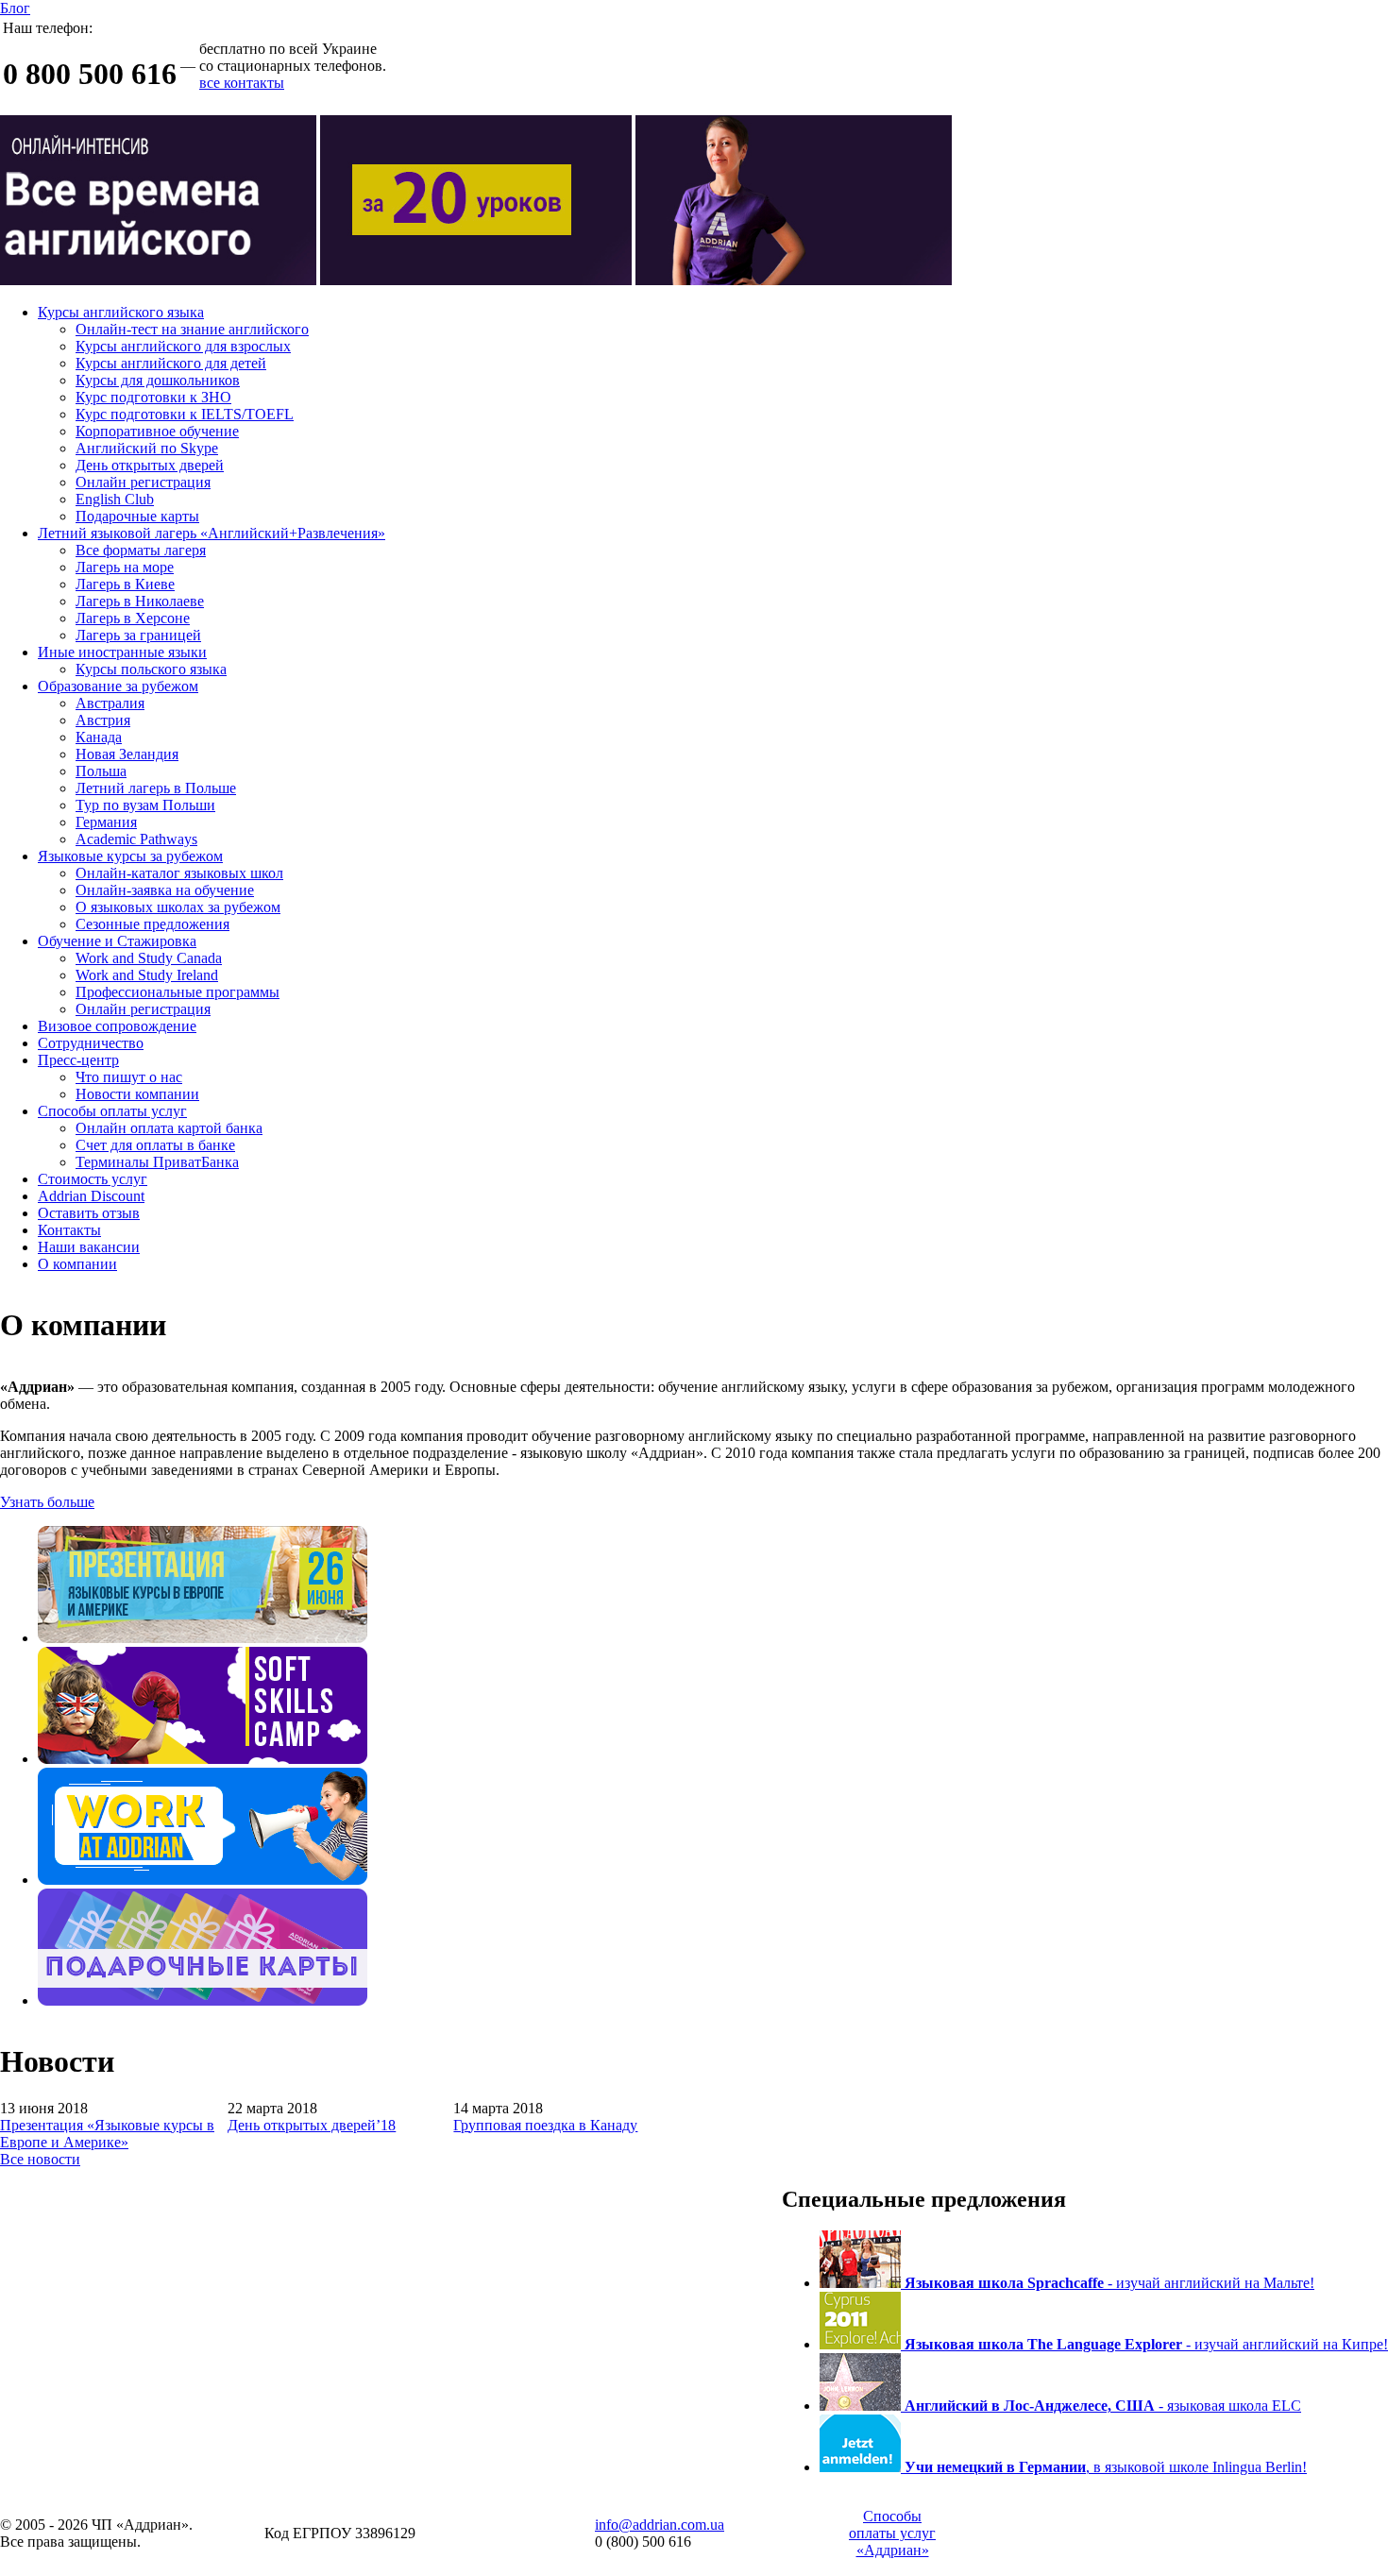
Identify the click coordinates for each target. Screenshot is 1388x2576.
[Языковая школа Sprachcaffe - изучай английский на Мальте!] (862, 2283)
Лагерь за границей (138, 635)
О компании (77, 1264)
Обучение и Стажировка (117, 941)
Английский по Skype (147, 448)
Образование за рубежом (118, 686)
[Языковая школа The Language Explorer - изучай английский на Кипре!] (862, 2344)
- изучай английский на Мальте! (1109, 2283)
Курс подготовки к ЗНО (153, 397)
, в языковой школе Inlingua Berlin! (1106, 2467)
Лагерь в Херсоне (133, 618)
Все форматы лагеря (141, 550)
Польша (101, 771)
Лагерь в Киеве (125, 584)
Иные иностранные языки (122, 652)
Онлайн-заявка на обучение (165, 890)
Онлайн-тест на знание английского (192, 329)
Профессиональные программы (178, 992)
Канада (99, 737)
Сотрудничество (91, 1043)
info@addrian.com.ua (660, 2525)
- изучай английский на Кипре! (1146, 2344)
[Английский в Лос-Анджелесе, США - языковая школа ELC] (862, 2406)
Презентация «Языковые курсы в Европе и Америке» (107, 2134)
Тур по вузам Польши (145, 805)
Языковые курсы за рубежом (130, 856)
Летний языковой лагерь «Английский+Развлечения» (212, 533)
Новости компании (137, 1094)
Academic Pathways (136, 839)
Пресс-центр (78, 1060)
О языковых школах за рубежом (178, 907)
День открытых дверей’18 (312, 2125)
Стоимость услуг (93, 1179)
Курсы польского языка (151, 669)
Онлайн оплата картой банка (169, 1128)
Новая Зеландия (127, 754)
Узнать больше (47, 1502)
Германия (106, 822)
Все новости (40, 2159)
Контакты (69, 1230)
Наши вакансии (89, 1247)
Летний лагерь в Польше (156, 788)
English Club (115, 499)
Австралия (110, 703)
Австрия (103, 720)
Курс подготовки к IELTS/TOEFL (185, 414)
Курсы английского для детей (171, 363)
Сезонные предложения (152, 924)
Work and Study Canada (149, 958)
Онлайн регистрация (143, 482)
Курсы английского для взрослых (183, 346)
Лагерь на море (125, 567)
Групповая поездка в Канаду (545, 2125)
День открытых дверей (150, 465)
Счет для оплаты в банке (155, 1145)
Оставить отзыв (89, 1213)
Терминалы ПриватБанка (157, 1162)
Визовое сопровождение (117, 1026)
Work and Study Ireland (147, 975)
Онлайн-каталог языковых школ (179, 873)
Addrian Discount (91, 1196)
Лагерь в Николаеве (140, 601)
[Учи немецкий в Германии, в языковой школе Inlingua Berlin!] (862, 2467)
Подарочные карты (137, 516)
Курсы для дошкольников (158, 380)
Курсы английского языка (121, 312)
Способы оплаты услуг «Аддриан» (892, 2533)
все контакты (242, 83)
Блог (15, 8)
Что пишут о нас (129, 1077)
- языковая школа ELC (1103, 2406)
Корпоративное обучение (157, 431)
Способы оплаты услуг (112, 1111)
